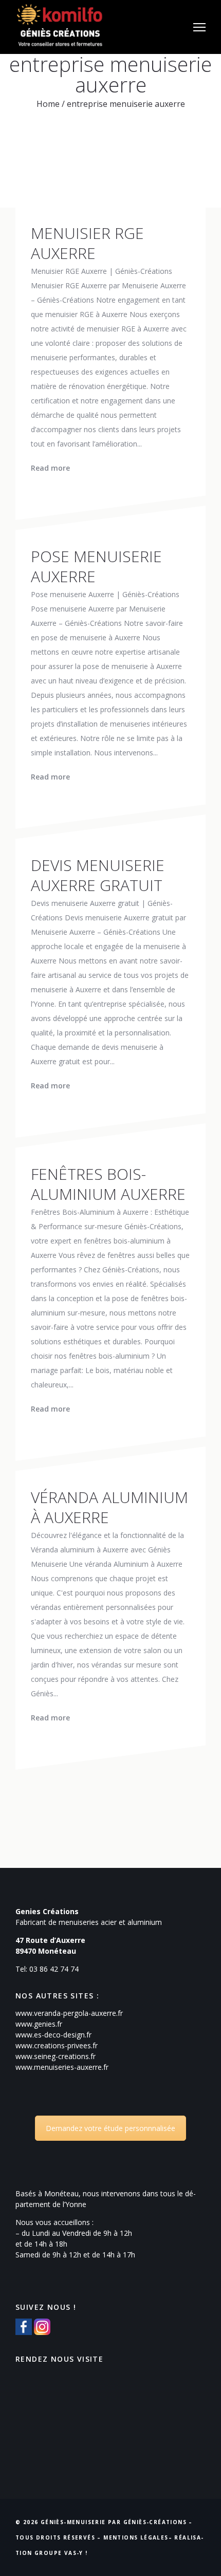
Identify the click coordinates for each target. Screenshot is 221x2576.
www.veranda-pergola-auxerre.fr (69, 2013)
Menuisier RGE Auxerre (87, 243)
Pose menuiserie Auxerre (96, 566)
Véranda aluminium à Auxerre (109, 1507)
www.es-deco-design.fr (53, 2035)
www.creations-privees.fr (57, 2045)
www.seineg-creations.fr (56, 2056)
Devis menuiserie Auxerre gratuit (98, 875)
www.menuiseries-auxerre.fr (62, 2067)
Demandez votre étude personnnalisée (110, 2128)
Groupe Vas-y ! (61, 2553)
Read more (50, 468)
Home (48, 104)
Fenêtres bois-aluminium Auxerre (108, 1184)
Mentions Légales (136, 2537)
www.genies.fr (39, 2024)
